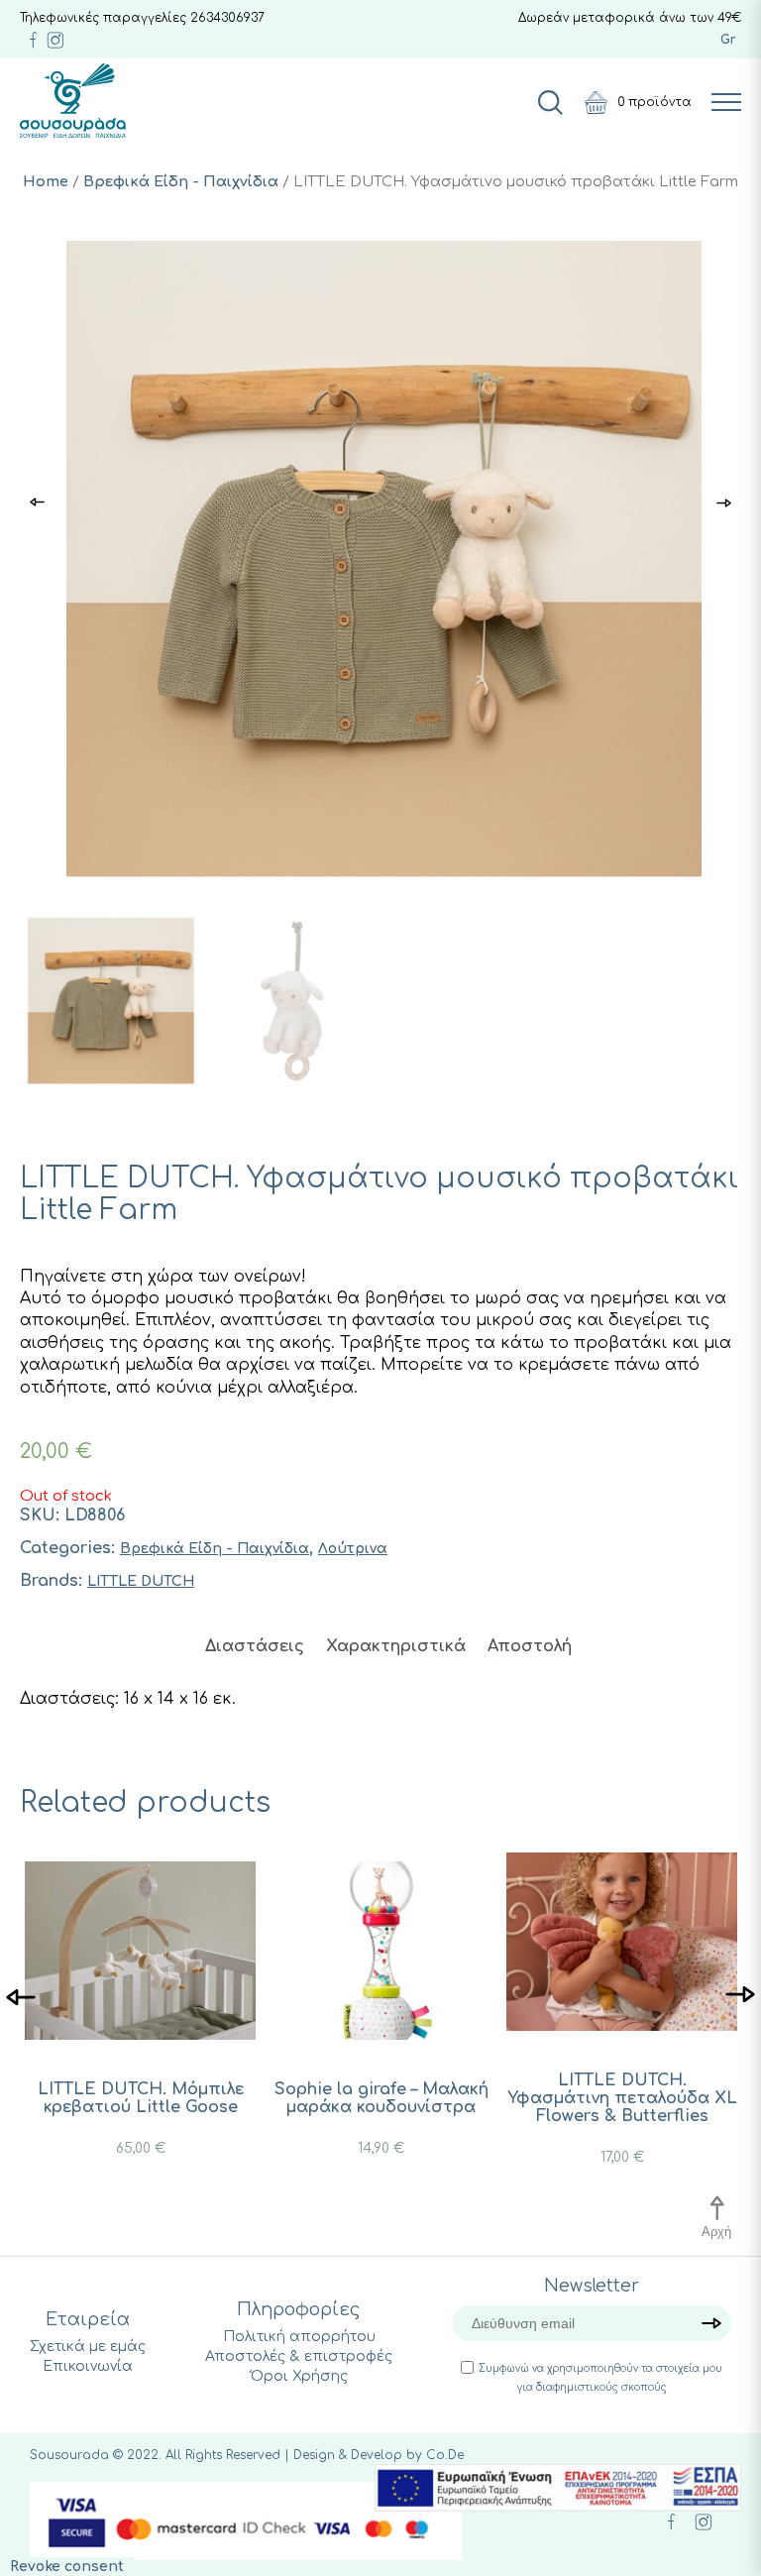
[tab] (255, 1646)
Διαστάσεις (255, 1646)
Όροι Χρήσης (299, 2376)
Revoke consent (67, 2567)
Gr (728, 40)
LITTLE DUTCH (141, 1581)
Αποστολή (530, 1646)
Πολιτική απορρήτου (299, 2337)
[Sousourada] (73, 101)
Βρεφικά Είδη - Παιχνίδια (181, 181)
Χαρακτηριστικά (396, 1646)
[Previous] (21, 1996)
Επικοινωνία (88, 2366)
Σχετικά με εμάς (88, 2347)
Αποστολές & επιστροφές (299, 2356)
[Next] (740, 1996)
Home (46, 181)
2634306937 (227, 18)
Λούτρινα (353, 1549)
